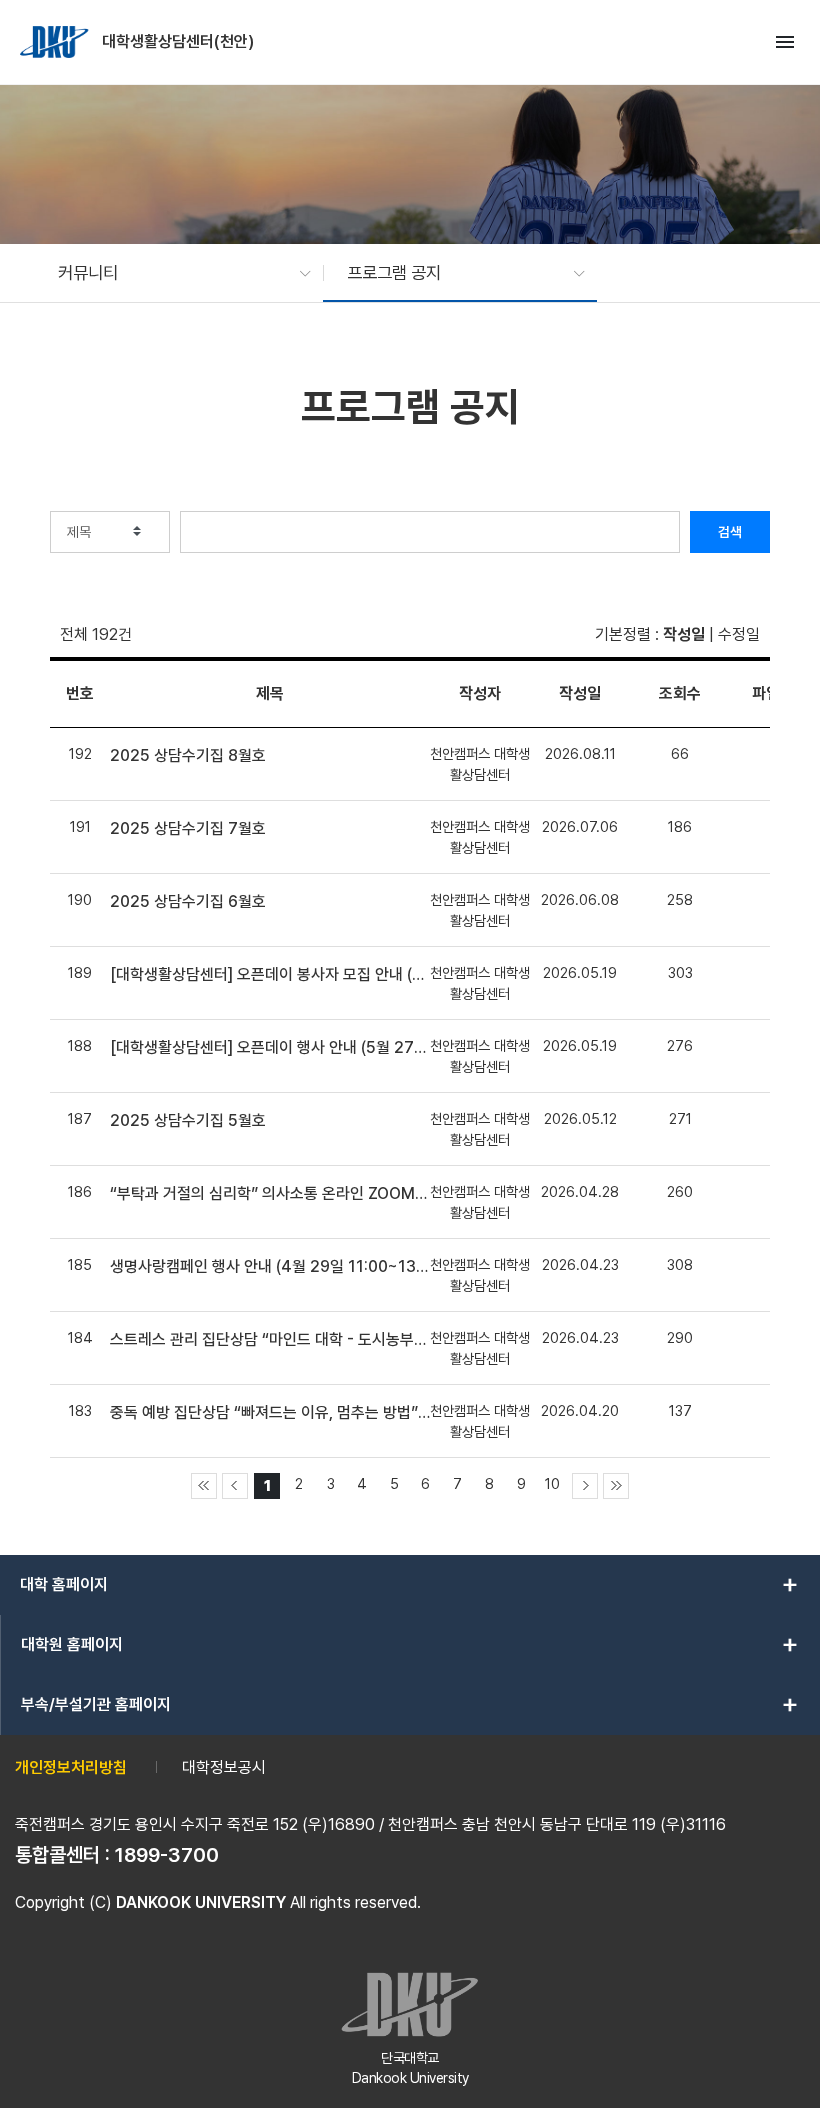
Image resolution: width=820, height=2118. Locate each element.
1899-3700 (167, 1855)
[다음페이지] (585, 1486)
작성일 (684, 634)
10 (552, 1483)
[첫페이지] (204, 1486)
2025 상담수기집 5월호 (188, 1120)
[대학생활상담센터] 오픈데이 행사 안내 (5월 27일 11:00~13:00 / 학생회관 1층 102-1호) (270, 1047)
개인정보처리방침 (71, 1767)
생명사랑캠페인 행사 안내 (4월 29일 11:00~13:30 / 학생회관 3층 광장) (270, 1266)
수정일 (739, 634)
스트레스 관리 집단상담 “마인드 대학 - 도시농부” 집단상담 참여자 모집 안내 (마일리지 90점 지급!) (270, 1339)
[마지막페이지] (616, 1486)
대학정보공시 (224, 1767)
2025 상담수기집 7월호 (188, 828)
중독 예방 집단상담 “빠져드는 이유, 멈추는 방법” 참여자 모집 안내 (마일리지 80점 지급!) (270, 1412)
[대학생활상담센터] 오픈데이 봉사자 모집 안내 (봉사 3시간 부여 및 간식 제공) (270, 974)
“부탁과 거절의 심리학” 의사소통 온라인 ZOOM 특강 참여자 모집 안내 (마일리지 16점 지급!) (270, 1193)
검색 (730, 532)
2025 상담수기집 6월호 (188, 901)
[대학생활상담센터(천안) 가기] (56, 42)
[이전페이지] (235, 1486)
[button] (174, 273)
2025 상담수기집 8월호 (188, 755)
